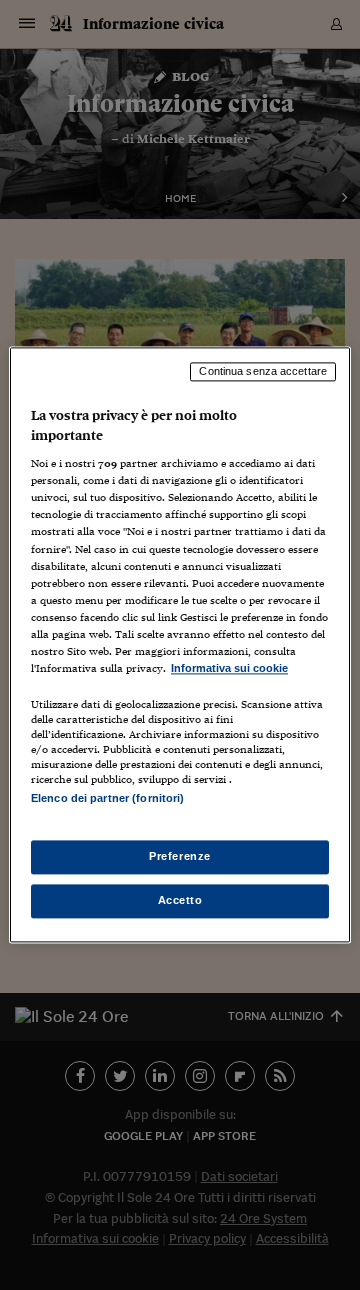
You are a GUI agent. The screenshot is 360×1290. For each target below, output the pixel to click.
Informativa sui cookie (229, 668)
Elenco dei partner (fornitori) (107, 798)
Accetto (180, 901)
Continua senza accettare (263, 371)
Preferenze (180, 857)
